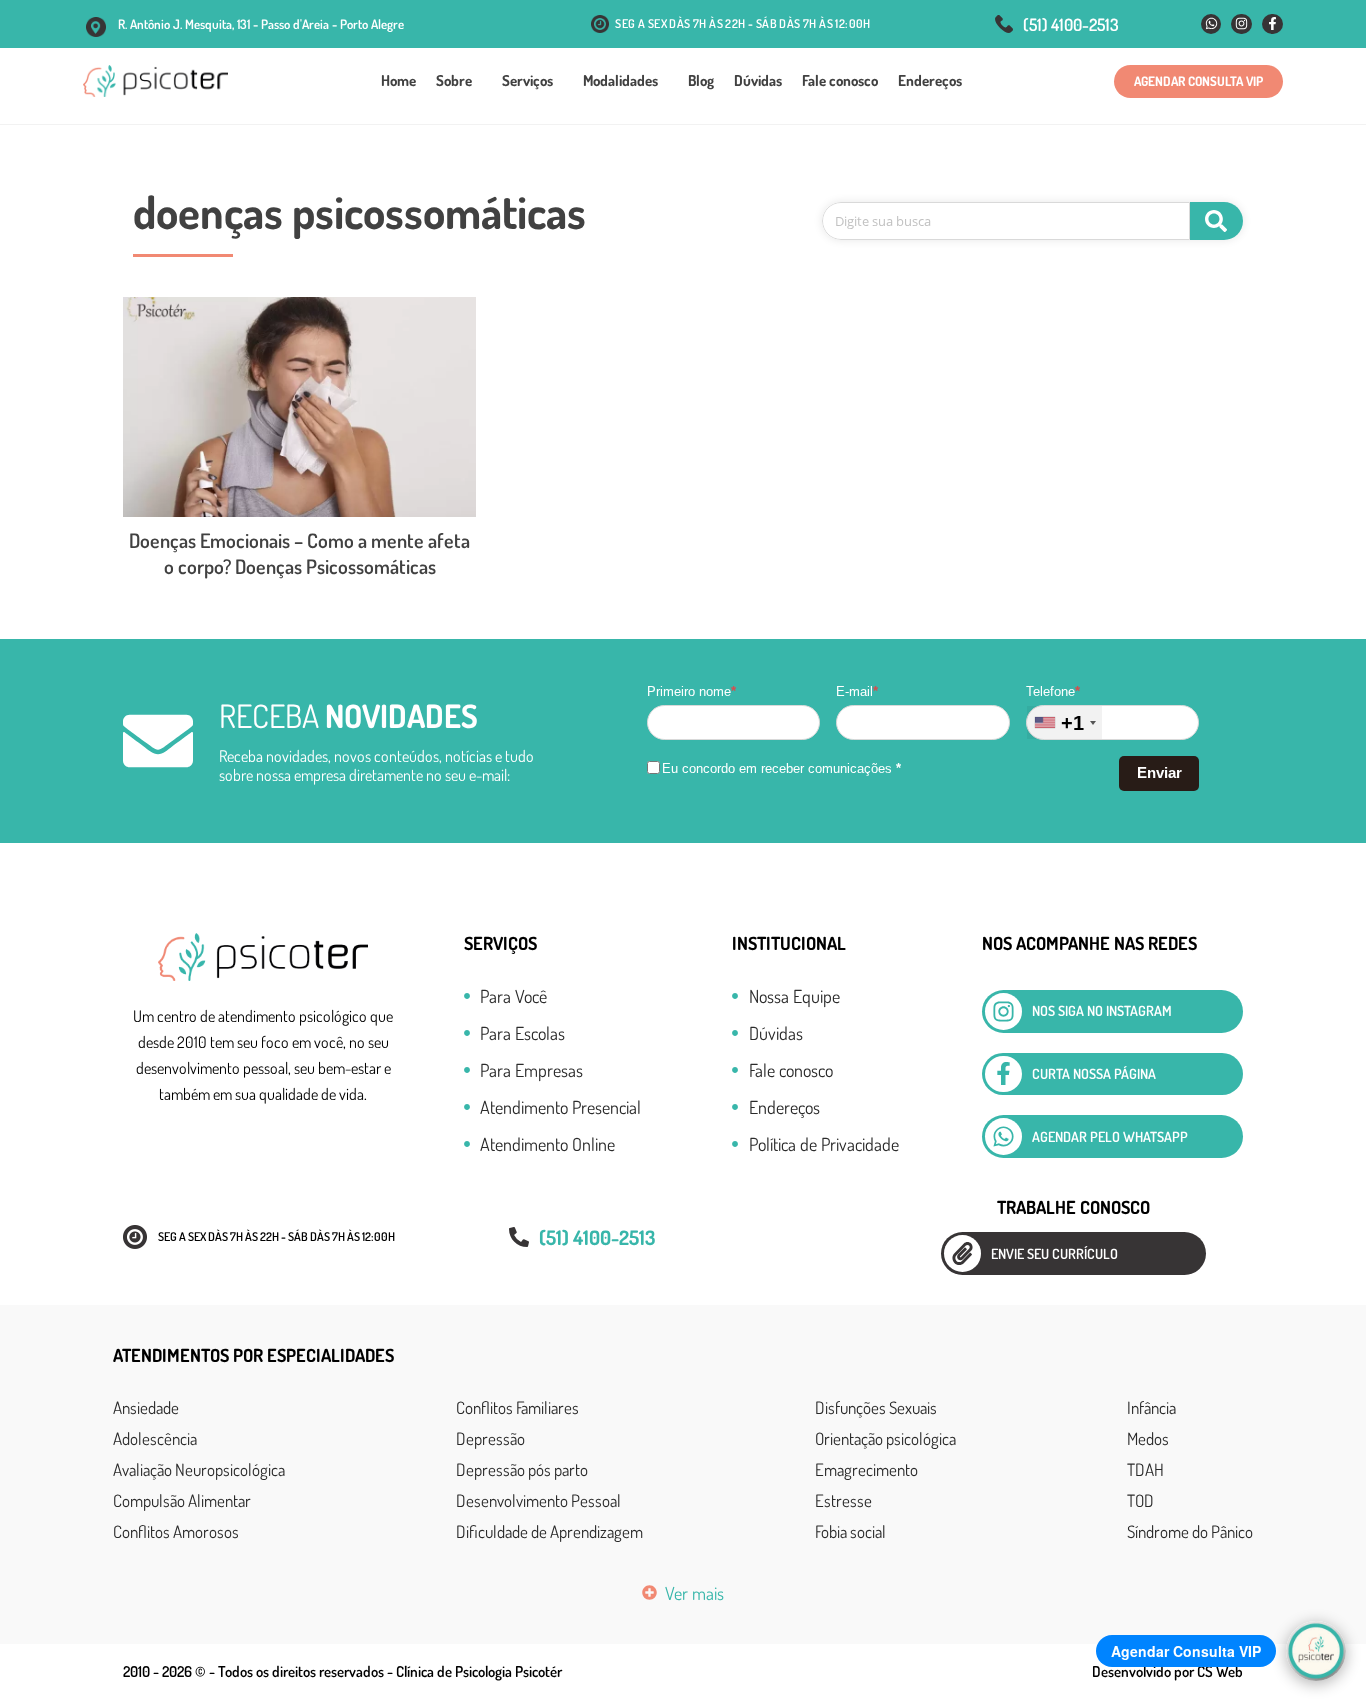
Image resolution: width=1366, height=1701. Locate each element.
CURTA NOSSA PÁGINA (1094, 1073)
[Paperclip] (962, 1253)
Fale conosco (840, 80)
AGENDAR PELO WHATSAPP (1110, 1136)
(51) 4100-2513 (1071, 24)
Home (398, 80)
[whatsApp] (1003, 1136)
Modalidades (620, 80)
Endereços (930, 80)
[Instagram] (1241, 24)
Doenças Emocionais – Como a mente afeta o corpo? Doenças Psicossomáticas (299, 553)
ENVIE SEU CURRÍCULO (1054, 1253)
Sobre (454, 80)
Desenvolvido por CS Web (1167, 1671)
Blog (701, 80)
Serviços (527, 80)
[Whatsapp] (1211, 24)
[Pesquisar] (1216, 221)
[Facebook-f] (1272, 24)
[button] (1198, 81)
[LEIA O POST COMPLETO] (299, 407)
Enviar (1159, 772)
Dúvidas (758, 80)
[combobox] (1064, 722)
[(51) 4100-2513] (1004, 24)
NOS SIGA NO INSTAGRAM (1102, 1010)
